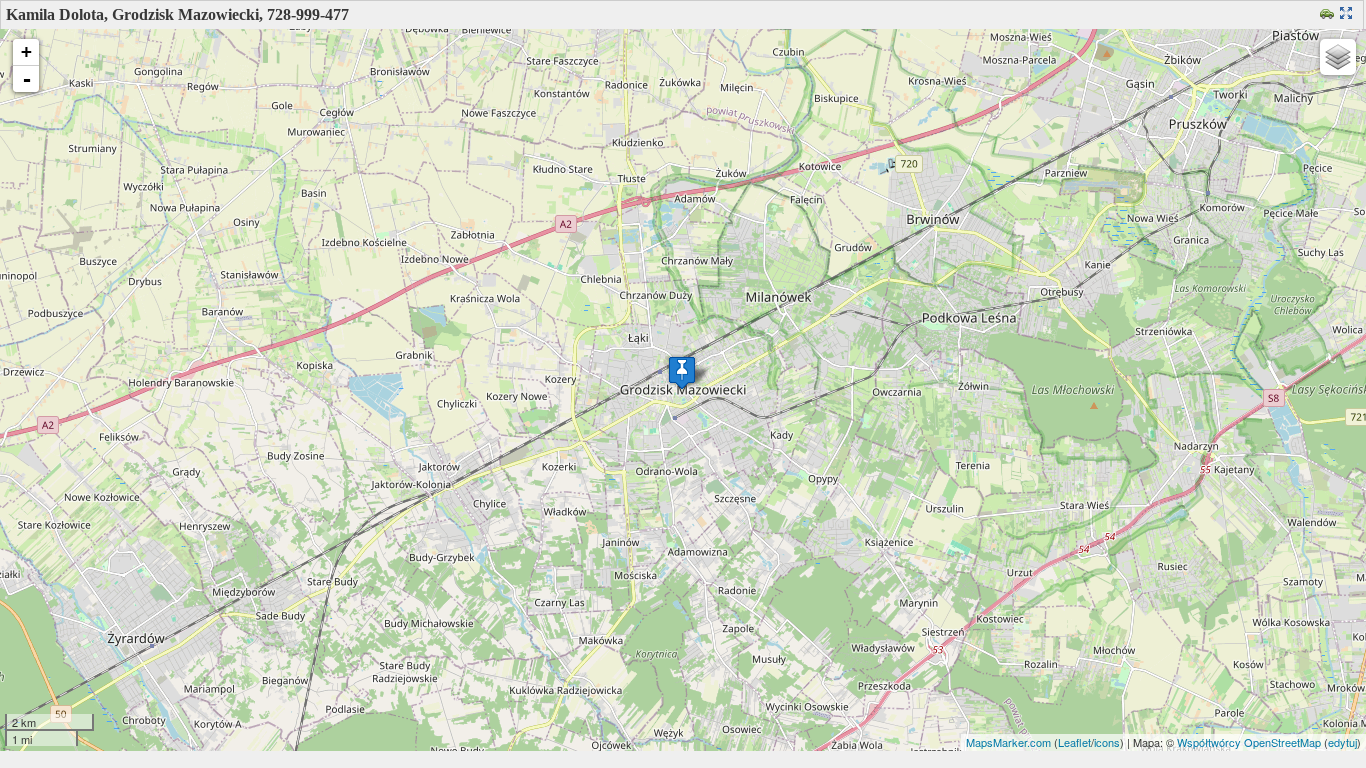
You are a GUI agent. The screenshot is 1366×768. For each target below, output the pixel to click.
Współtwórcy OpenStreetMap (1249, 742)
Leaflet (1074, 742)
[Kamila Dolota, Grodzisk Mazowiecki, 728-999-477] (682, 372)
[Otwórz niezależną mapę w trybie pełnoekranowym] (1348, 14)
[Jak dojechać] (1329, 14)
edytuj (1342, 742)
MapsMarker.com (1008, 742)
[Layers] (1338, 57)
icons (1107, 742)
